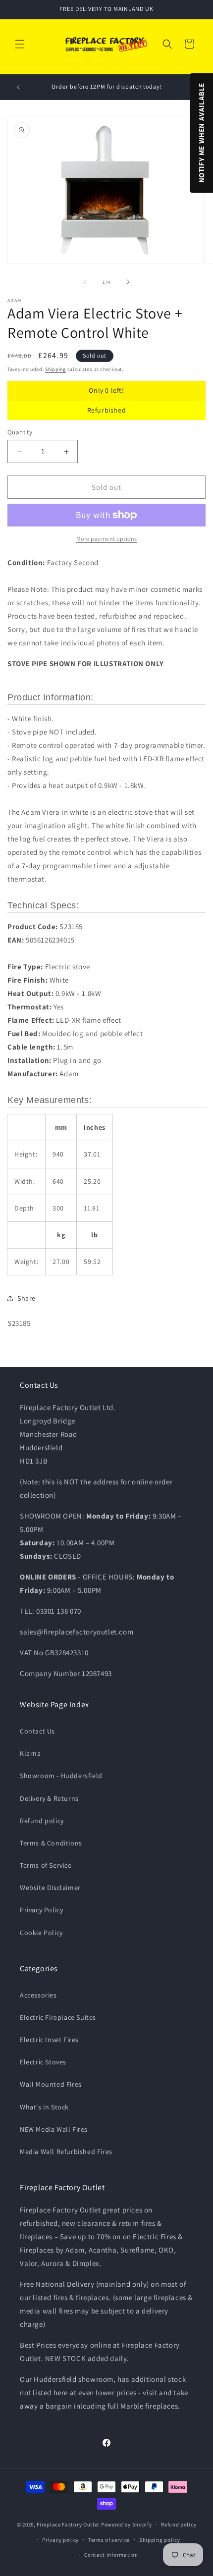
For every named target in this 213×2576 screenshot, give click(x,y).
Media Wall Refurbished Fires (66, 2152)
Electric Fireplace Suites (58, 2017)
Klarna (30, 1753)
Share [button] (27, 1298)
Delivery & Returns (49, 1798)
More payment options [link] (107, 539)
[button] (20, 44)
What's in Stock (44, 2107)
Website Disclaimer (50, 1888)
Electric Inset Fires (49, 2040)
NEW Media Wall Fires (54, 2129)
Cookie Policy (41, 1933)
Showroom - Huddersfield (61, 1776)
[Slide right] (128, 282)
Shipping (55, 369)
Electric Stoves (43, 2062)
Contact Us (37, 1731)
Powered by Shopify (127, 2524)
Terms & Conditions (51, 1843)
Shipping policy (160, 2540)
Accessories (38, 1995)
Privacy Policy (41, 1910)
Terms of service (109, 2540)
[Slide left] (85, 282)
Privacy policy (60, 2540)
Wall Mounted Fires (51, 2084)
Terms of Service (46, 1865)
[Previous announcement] (18, 87)
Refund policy (42, 1821)
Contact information (111, 2555)
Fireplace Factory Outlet (68, 2524)
